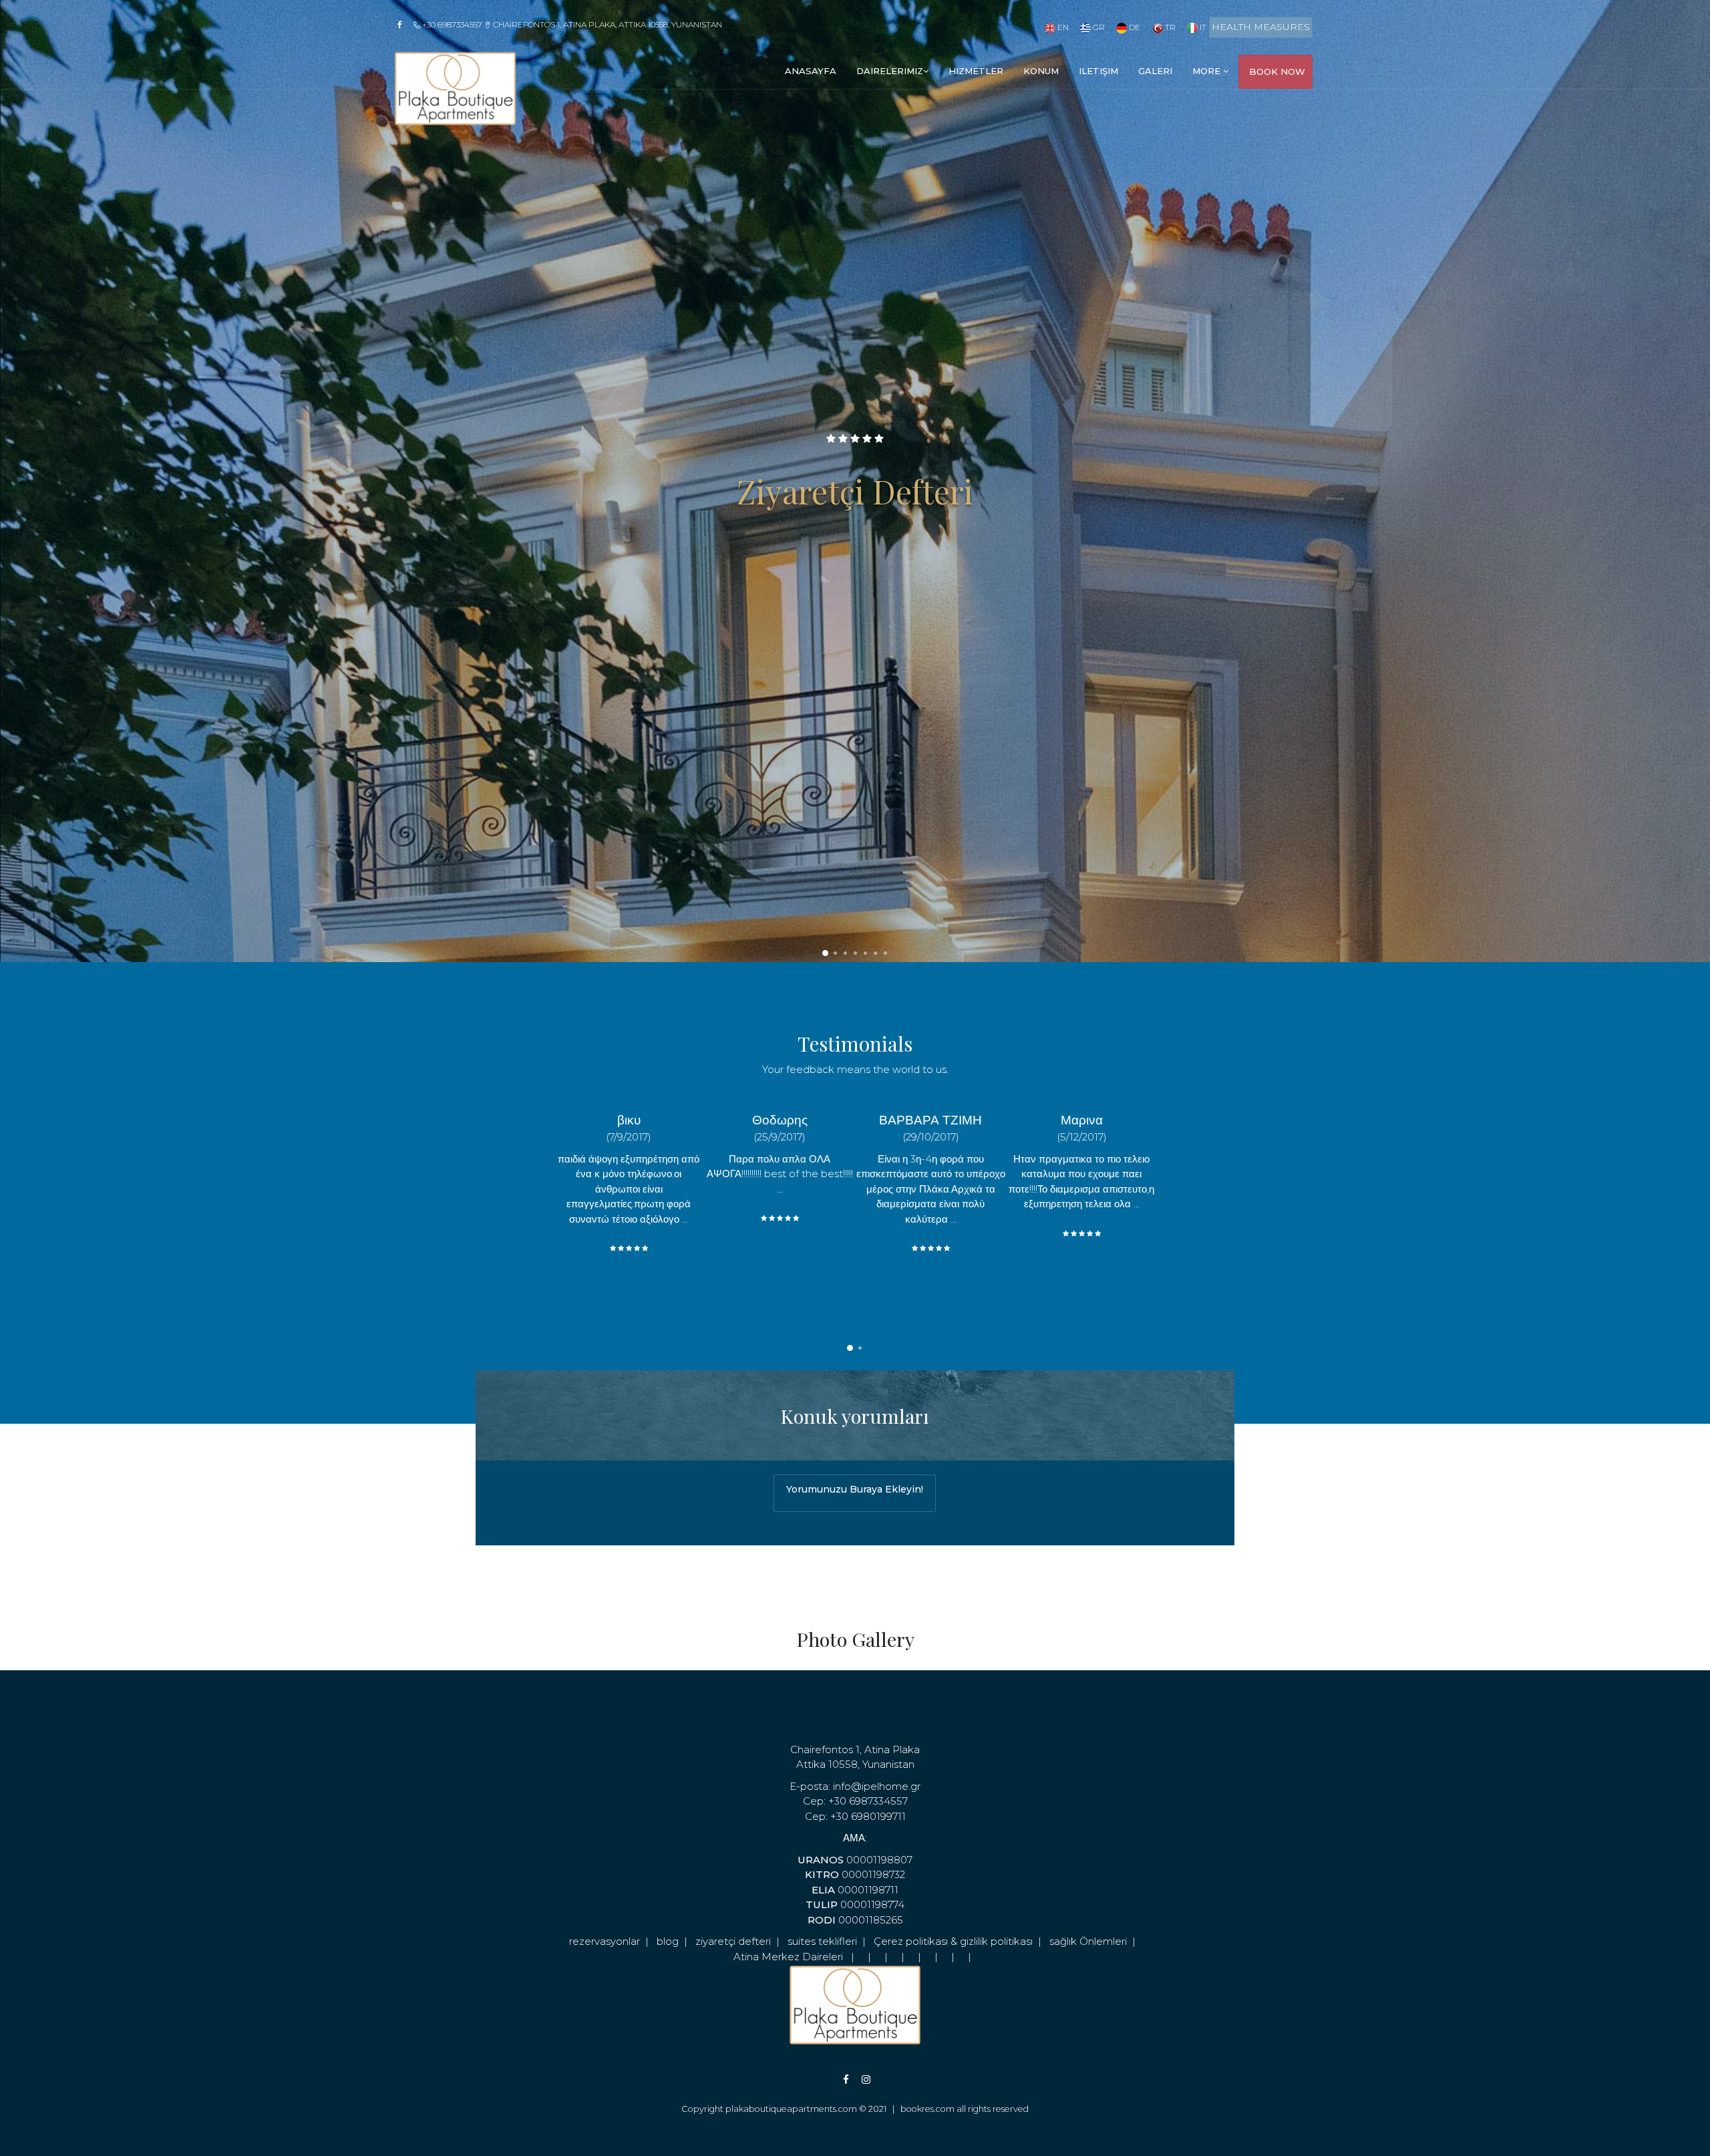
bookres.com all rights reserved (965, 2109)
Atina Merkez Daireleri (788, 1957)
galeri (1155, 71)
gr (1098, 27)
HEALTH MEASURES (1261, 27)
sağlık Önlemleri (1088, 1941)
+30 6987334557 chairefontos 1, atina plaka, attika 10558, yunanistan (571, 24)
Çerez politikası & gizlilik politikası (953, 1941)
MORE (1208, 71)
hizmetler (976, 71)
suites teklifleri (822, 1941)
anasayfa (811, 71)
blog (668, 1941)
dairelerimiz (890, 71)
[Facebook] (404, 25)
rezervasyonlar (605, 1941)
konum (1041, 71)
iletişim (1098, 71)
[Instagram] (858, 2080)
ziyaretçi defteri (733, 1941)
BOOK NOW (1277, 71)
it (1202, 27)
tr (1169, 27)
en (1062, 27)
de (1134, 27)
